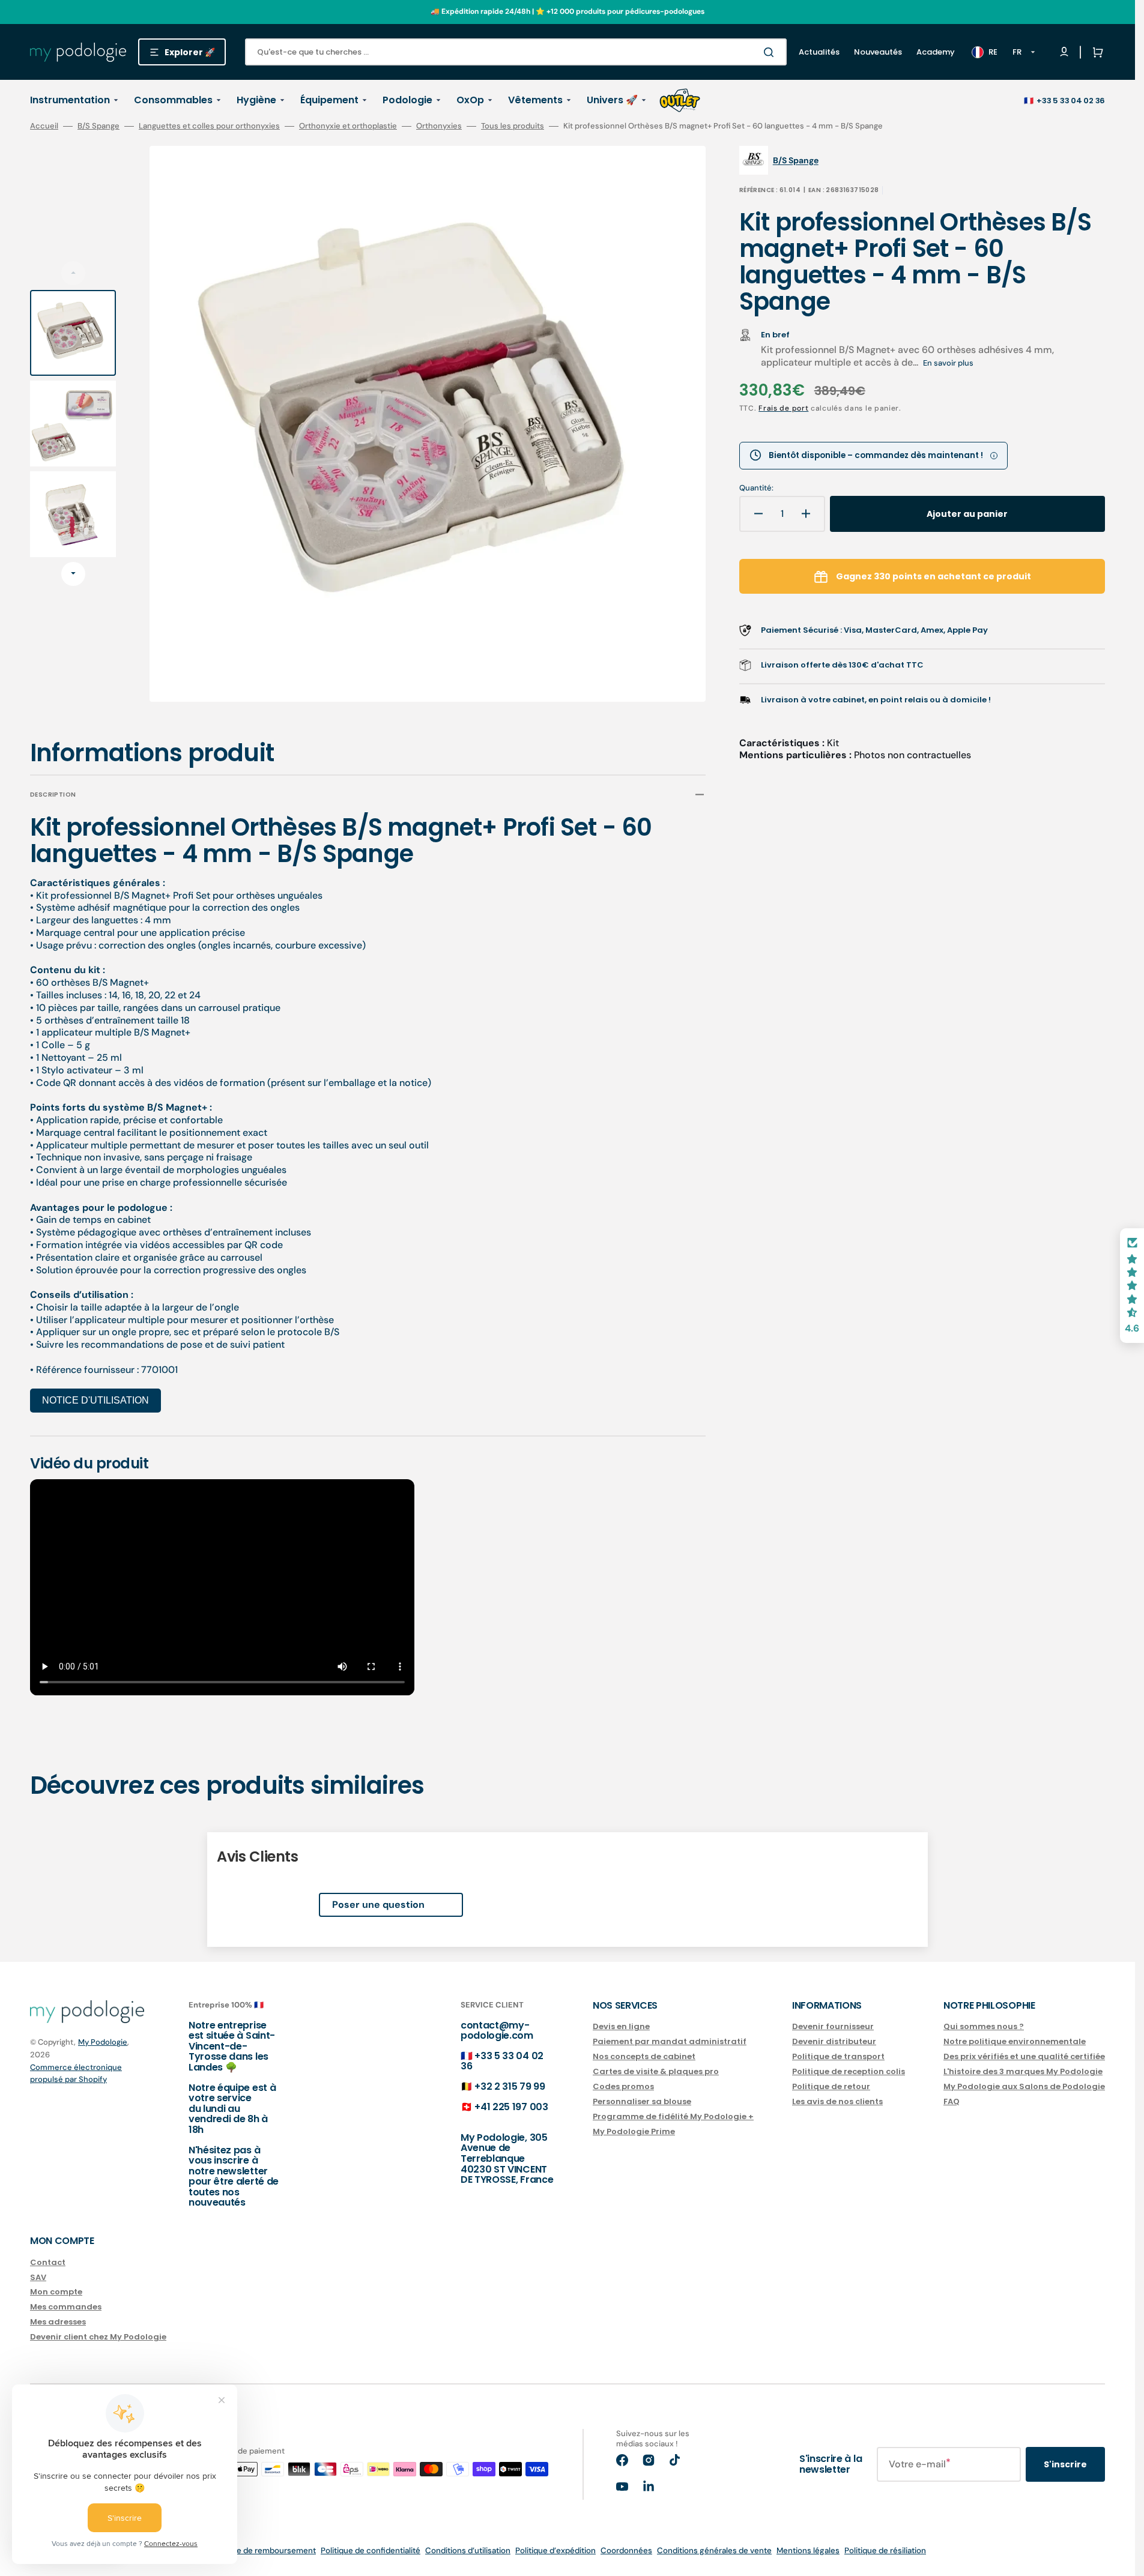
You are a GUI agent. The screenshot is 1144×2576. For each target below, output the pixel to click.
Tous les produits (513, 126)
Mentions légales (808, 2550)
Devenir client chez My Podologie (98, 2337)
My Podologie (103, 2042)
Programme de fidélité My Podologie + (673, 2116)
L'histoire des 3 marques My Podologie (1023, 2071)
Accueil (44, 126)
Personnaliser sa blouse (642, 2101)
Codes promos (623, 2086)
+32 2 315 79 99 (510, 2086)
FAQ (952, 2101)
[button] (1095, 52)
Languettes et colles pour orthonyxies (209, 126)
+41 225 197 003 (511, 2107)
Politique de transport (838, 2056)
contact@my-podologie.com (497, 2031)
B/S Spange (98, 126)
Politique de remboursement (262, 2550)
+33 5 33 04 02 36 (1071, 101)
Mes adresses (58, 2322)
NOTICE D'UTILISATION (95, 1400)
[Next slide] (73, 574)
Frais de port (783, 408)
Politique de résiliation (885, 2550)
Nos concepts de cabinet (644, 2056)
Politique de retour (831, 2086)
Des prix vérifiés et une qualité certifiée (1024, 2056)
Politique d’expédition (555, 2550)
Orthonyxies (439, 126)
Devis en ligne (621, 2027)
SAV (38, 2277)
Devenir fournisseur (833, 2027)
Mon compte (56, 2292)
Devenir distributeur (834, 2041)
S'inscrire (1065, 2464)
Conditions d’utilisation (468, 2550)
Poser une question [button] (378, 1905)
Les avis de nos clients (837, 2101)
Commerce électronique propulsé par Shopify (76, 2073)
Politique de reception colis (849, 2071)
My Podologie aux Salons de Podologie (1024, 2086)
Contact (48, 2263)
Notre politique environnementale (1015, 2041)
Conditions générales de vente (714, 2550)
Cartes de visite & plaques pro (656, 2071)
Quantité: (756, 488)
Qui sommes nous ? (984, 2027)
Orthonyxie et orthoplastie (348, 126)
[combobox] (516, 52)
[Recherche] (771, 52)
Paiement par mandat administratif (670, 2041)
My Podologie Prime (634, 2131)
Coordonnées (626, 2550)
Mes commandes (66, 2307)
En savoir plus (948, 363)
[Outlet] (680, 100)
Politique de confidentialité (371, 2550)
